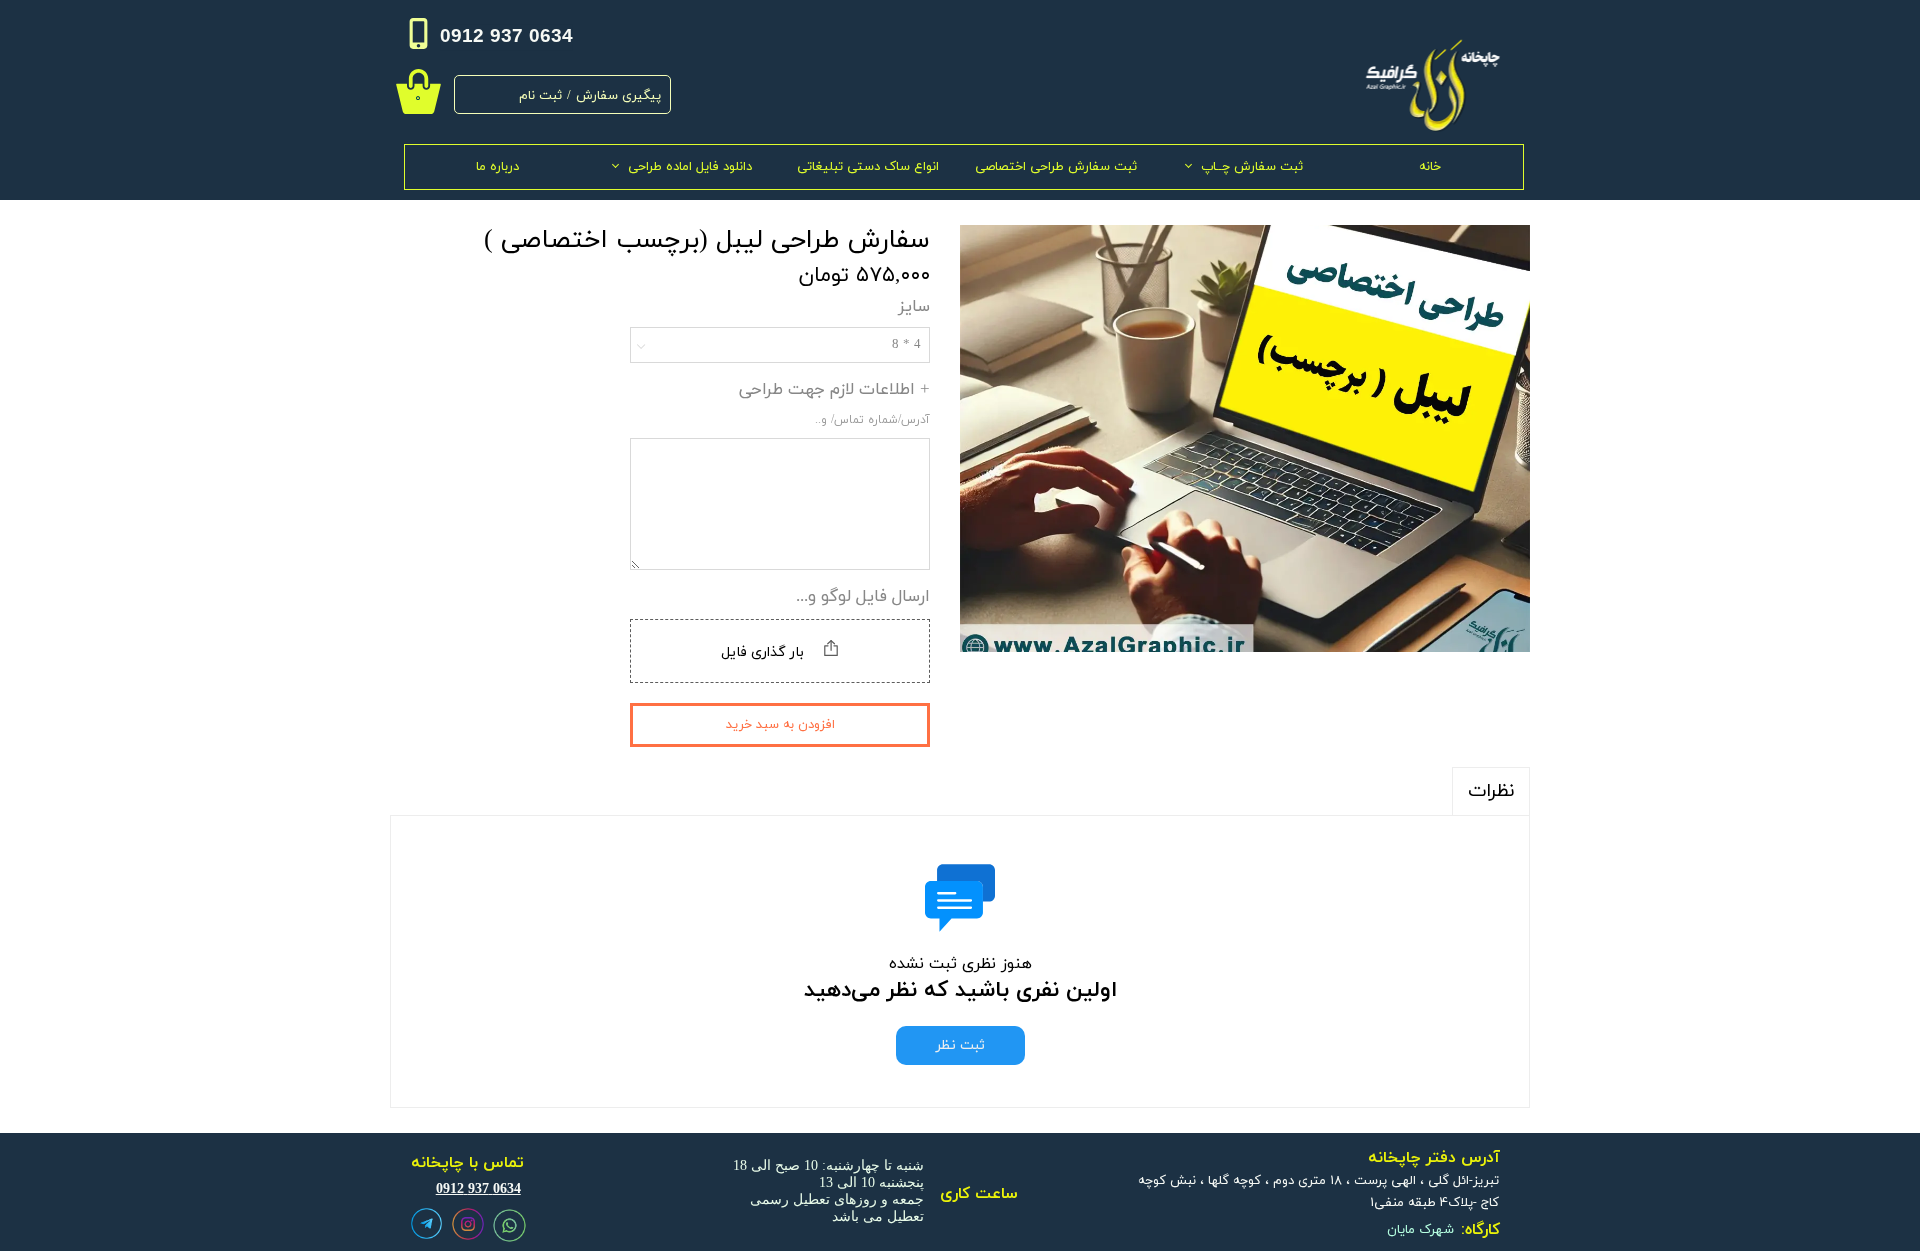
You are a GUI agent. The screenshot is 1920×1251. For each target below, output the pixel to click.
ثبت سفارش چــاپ (1252, 167)
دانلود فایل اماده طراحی (690, 167)
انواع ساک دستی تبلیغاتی (868, 167)
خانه (1430, 167)
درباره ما (497, 167)
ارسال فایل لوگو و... (863, 597)
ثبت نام (540, 96)
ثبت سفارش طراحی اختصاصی (1056, 167)
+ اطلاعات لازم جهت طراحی (834, 403)
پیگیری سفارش (618, 96)
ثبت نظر (960, 1045)
